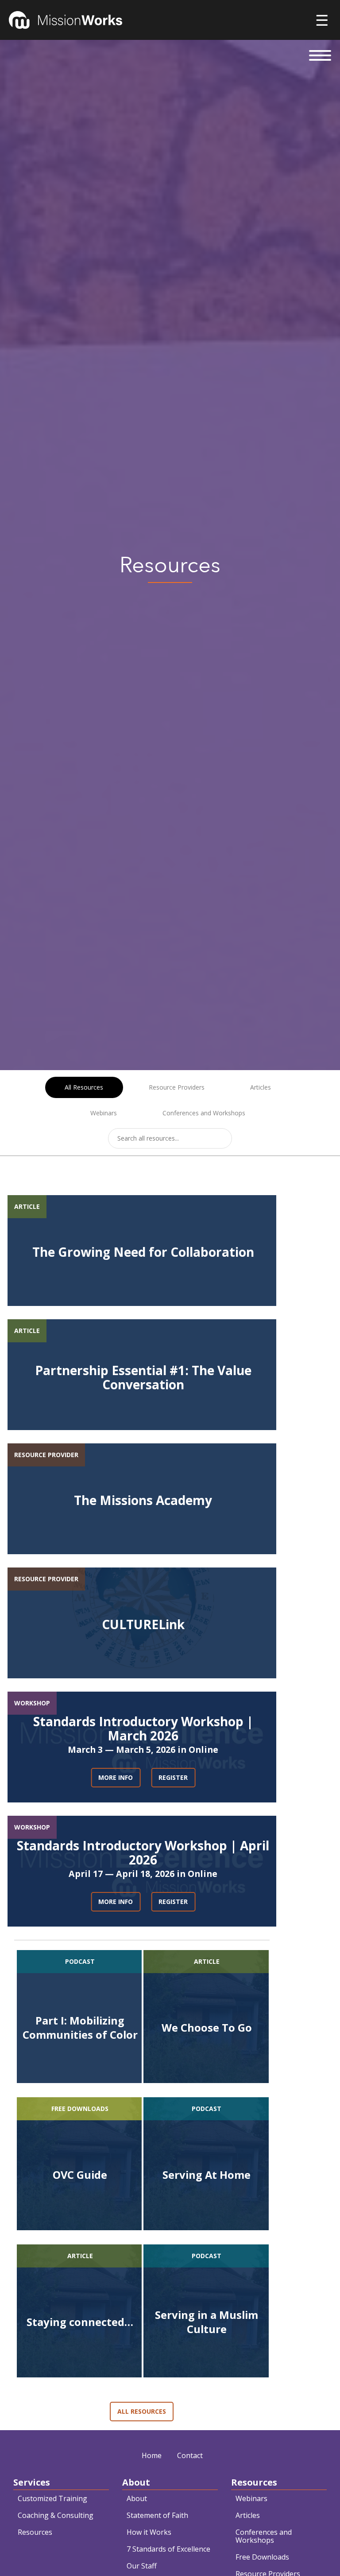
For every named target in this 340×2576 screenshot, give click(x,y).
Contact (190, 2455)
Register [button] (173, 1777)
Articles (261, 1087)
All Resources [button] (142, 2411)
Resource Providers (177, 1087)
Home (152, 2455)
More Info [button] (116, 1777)
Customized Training (52, 2498)
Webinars (104, 1113)
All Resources (84, 1087)
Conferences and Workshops (204, 1113)
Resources (35, 2532)
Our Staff (142, 2566)
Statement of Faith (157, 2515)
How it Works (149, 2532)
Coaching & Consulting (56, 2515)
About (137, 2498)
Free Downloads (262, 2557)
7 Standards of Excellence (168, 2549)
